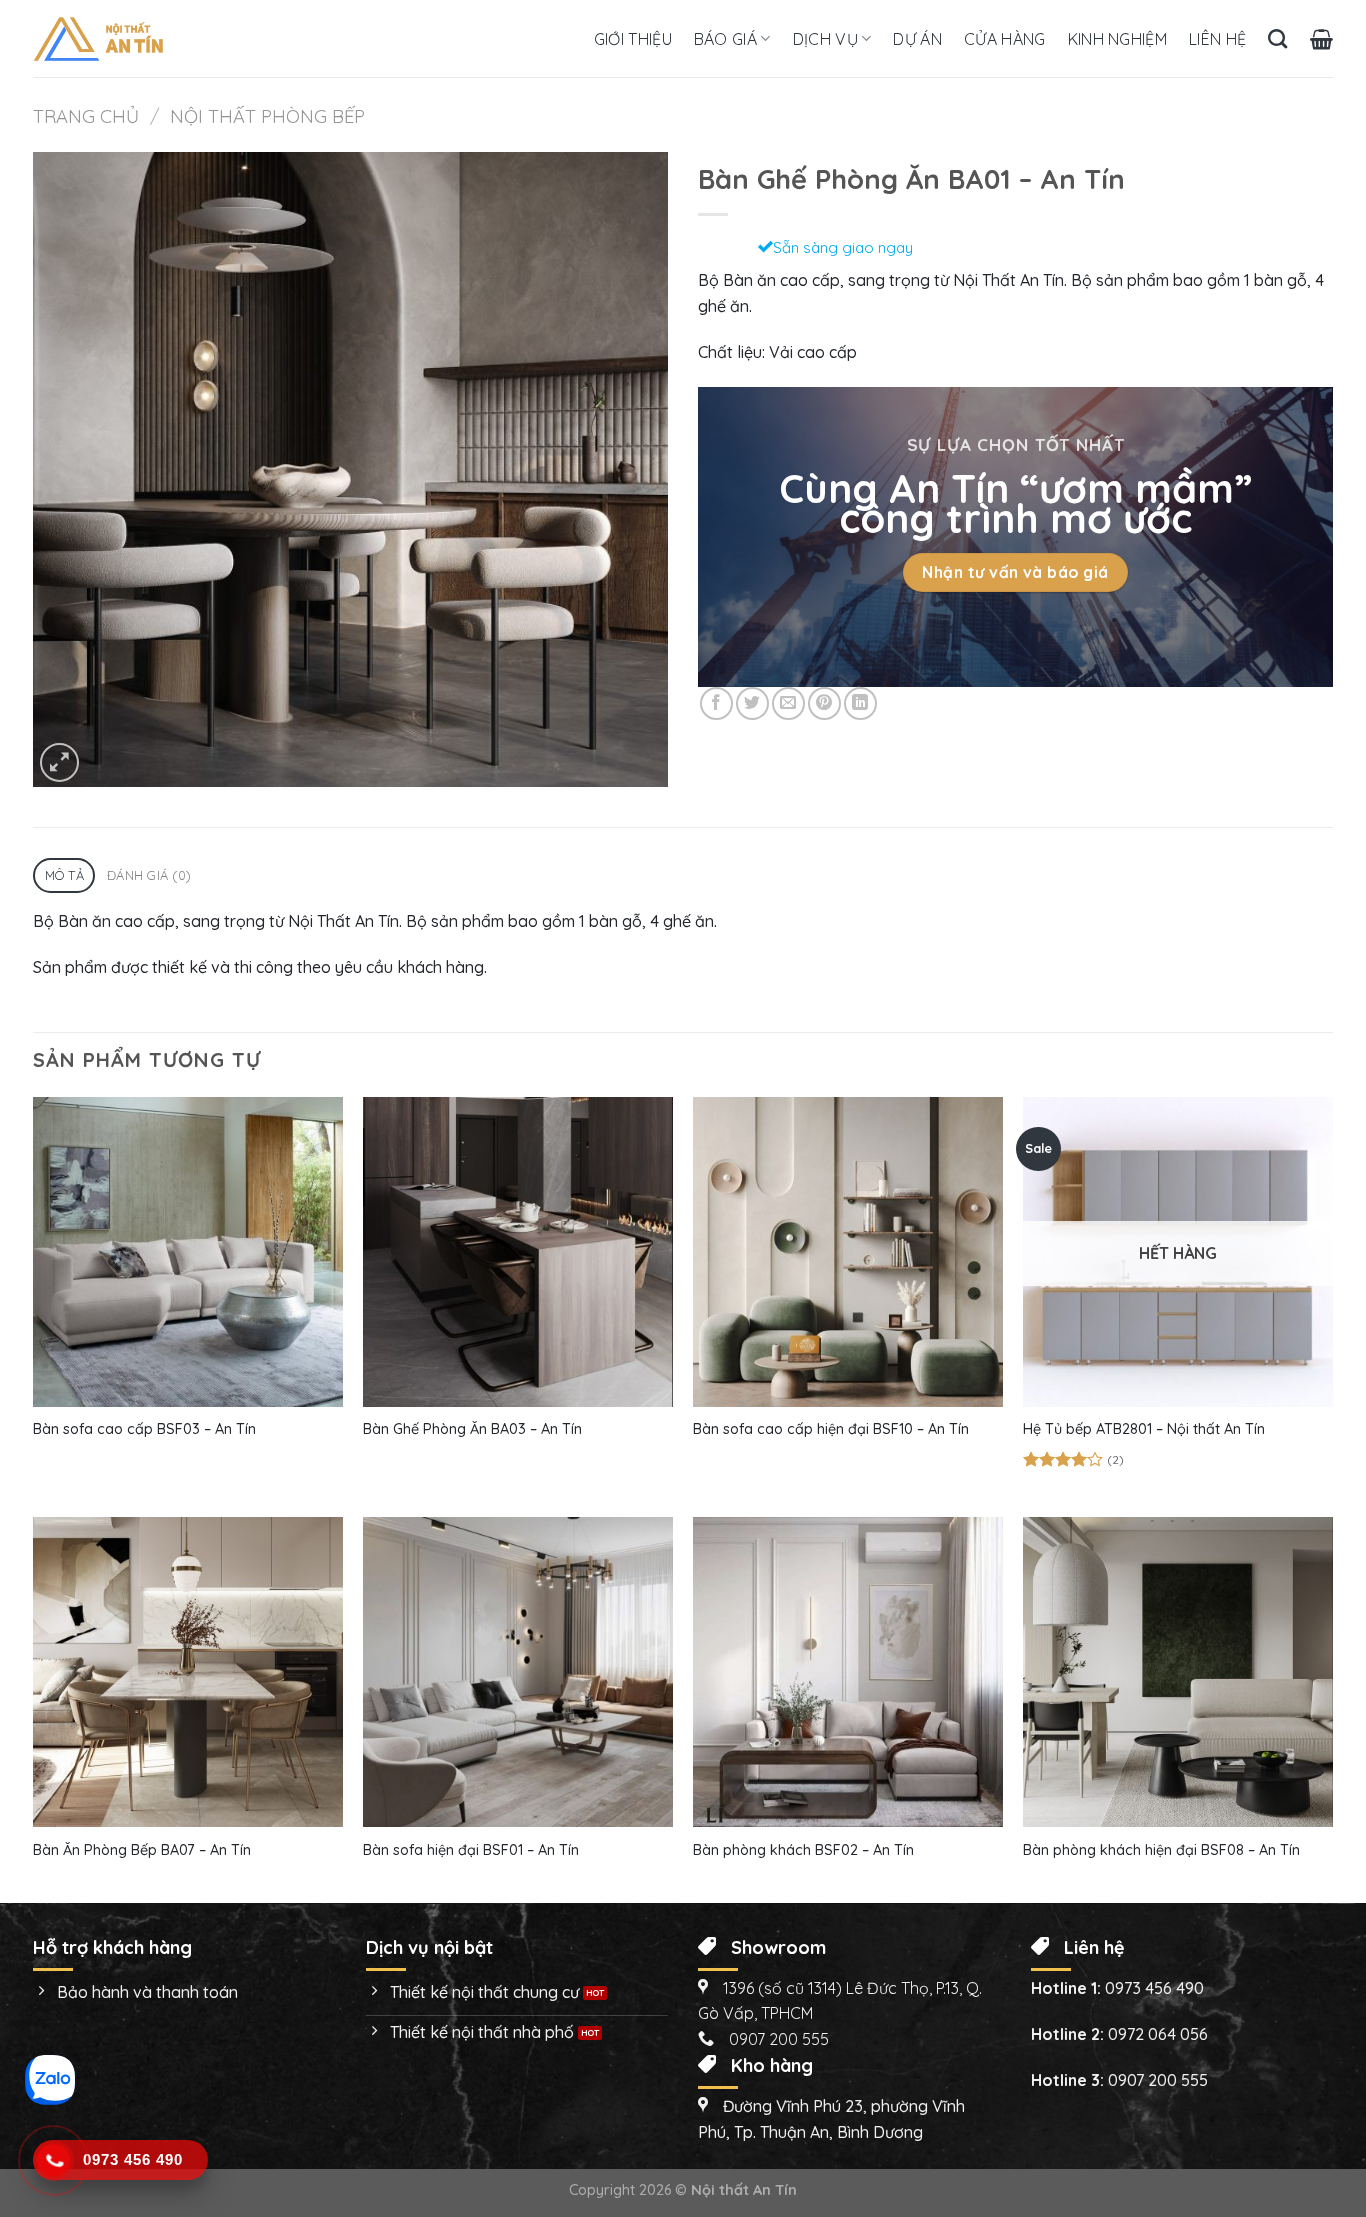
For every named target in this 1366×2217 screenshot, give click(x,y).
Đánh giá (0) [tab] (149, 875)
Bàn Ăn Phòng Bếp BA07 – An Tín (142, 1850)
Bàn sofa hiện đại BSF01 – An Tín (471, 1850)
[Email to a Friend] (788, 703)
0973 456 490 (1154, 1988)
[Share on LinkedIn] (860, 703)
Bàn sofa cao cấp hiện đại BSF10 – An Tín (831, 1429)
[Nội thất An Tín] (98, 39)
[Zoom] (59, 762)
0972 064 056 (1158, 2034)
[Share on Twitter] (752, 703)
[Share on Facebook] (716, 703)
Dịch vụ (825, 39)
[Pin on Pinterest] (824, 703)
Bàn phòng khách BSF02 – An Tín (803, 1850)
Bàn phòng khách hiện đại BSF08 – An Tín (1161, 1850)
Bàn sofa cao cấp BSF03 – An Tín (144, 1429)
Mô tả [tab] (64, 875)
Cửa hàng (1005, 39)
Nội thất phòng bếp (267, 116)
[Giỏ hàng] (1321, 39)
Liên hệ (1217, 39)
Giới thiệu (633, 39)
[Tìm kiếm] (1277, 38)
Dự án (917, 39)
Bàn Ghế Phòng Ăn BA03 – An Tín (472, 1429)
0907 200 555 (1158, 2080)
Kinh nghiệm (1118, 39)
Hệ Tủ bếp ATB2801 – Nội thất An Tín (1144, 1429)
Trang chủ (86, 116)
